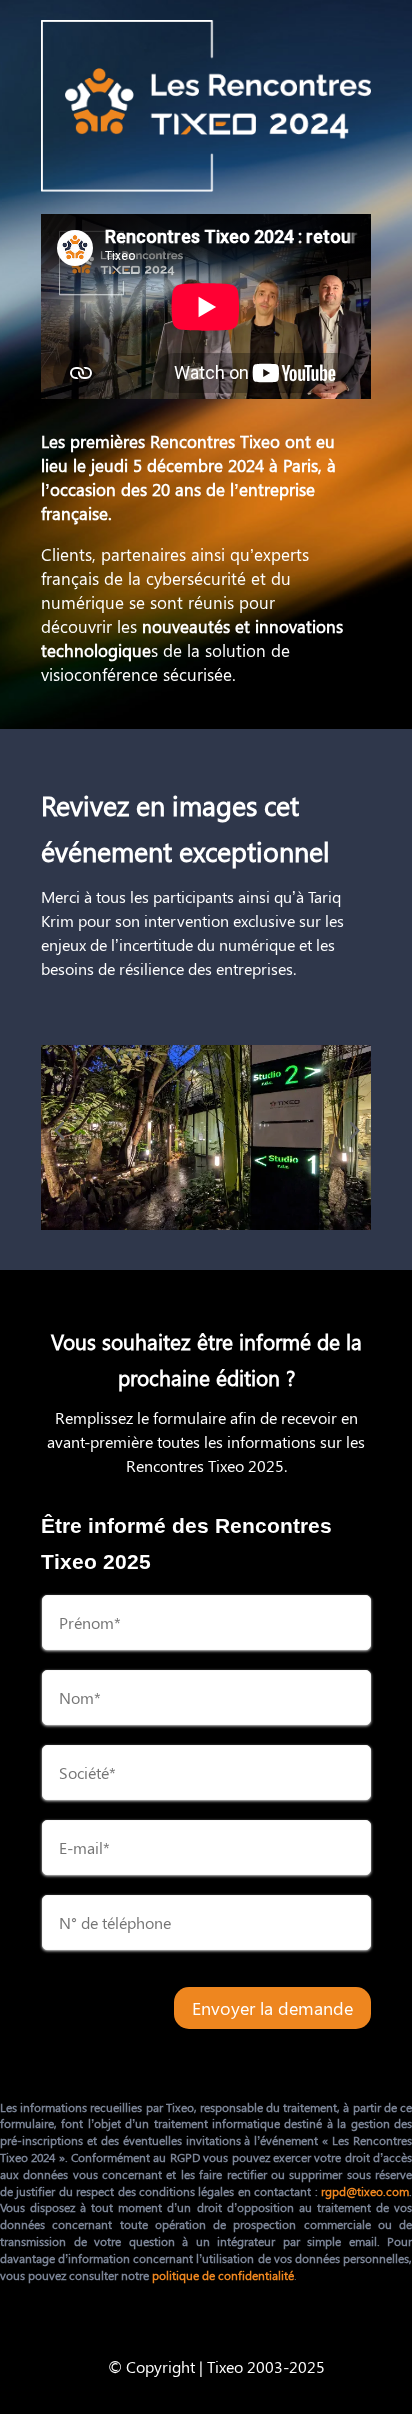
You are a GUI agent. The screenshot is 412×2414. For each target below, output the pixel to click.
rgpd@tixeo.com (365, 2191)
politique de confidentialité (223, 2275)
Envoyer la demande (272, 2008)
